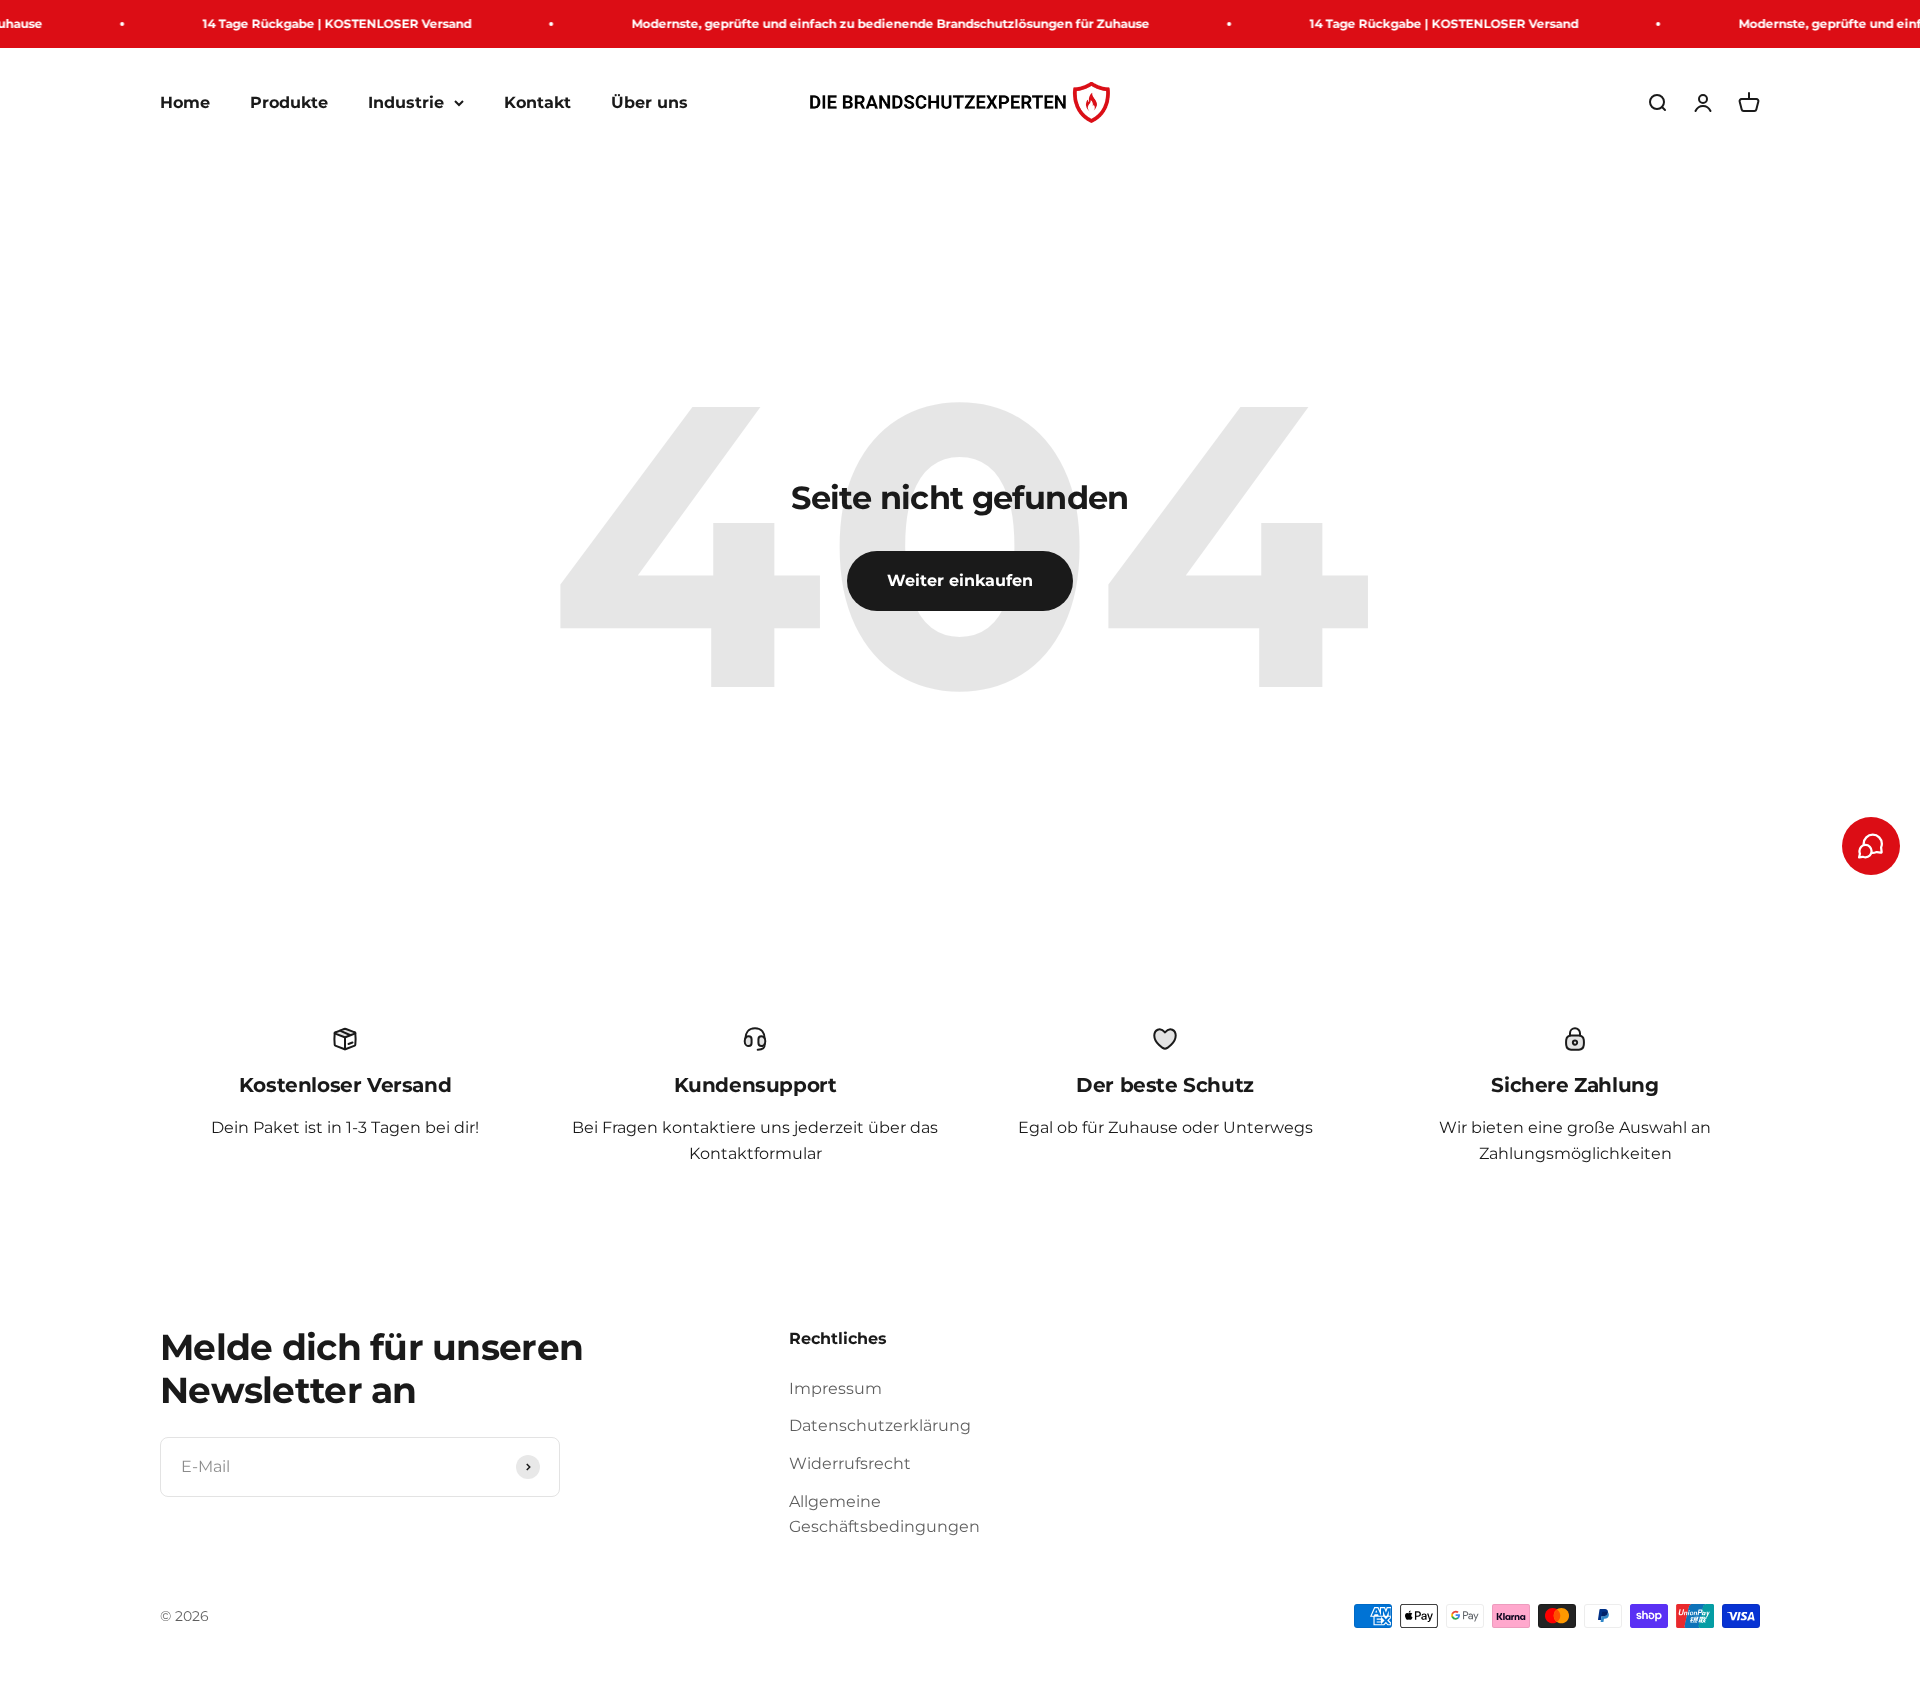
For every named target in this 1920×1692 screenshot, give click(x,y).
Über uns (649, 102)
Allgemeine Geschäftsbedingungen (884, 1514)
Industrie (406, 102)
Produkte (289, 102)
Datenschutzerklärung (880, 1425)
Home (185, 102)
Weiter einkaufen (960, 580)
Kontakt (537, 102)
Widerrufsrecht (850, 1463)
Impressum (835, 1388)
